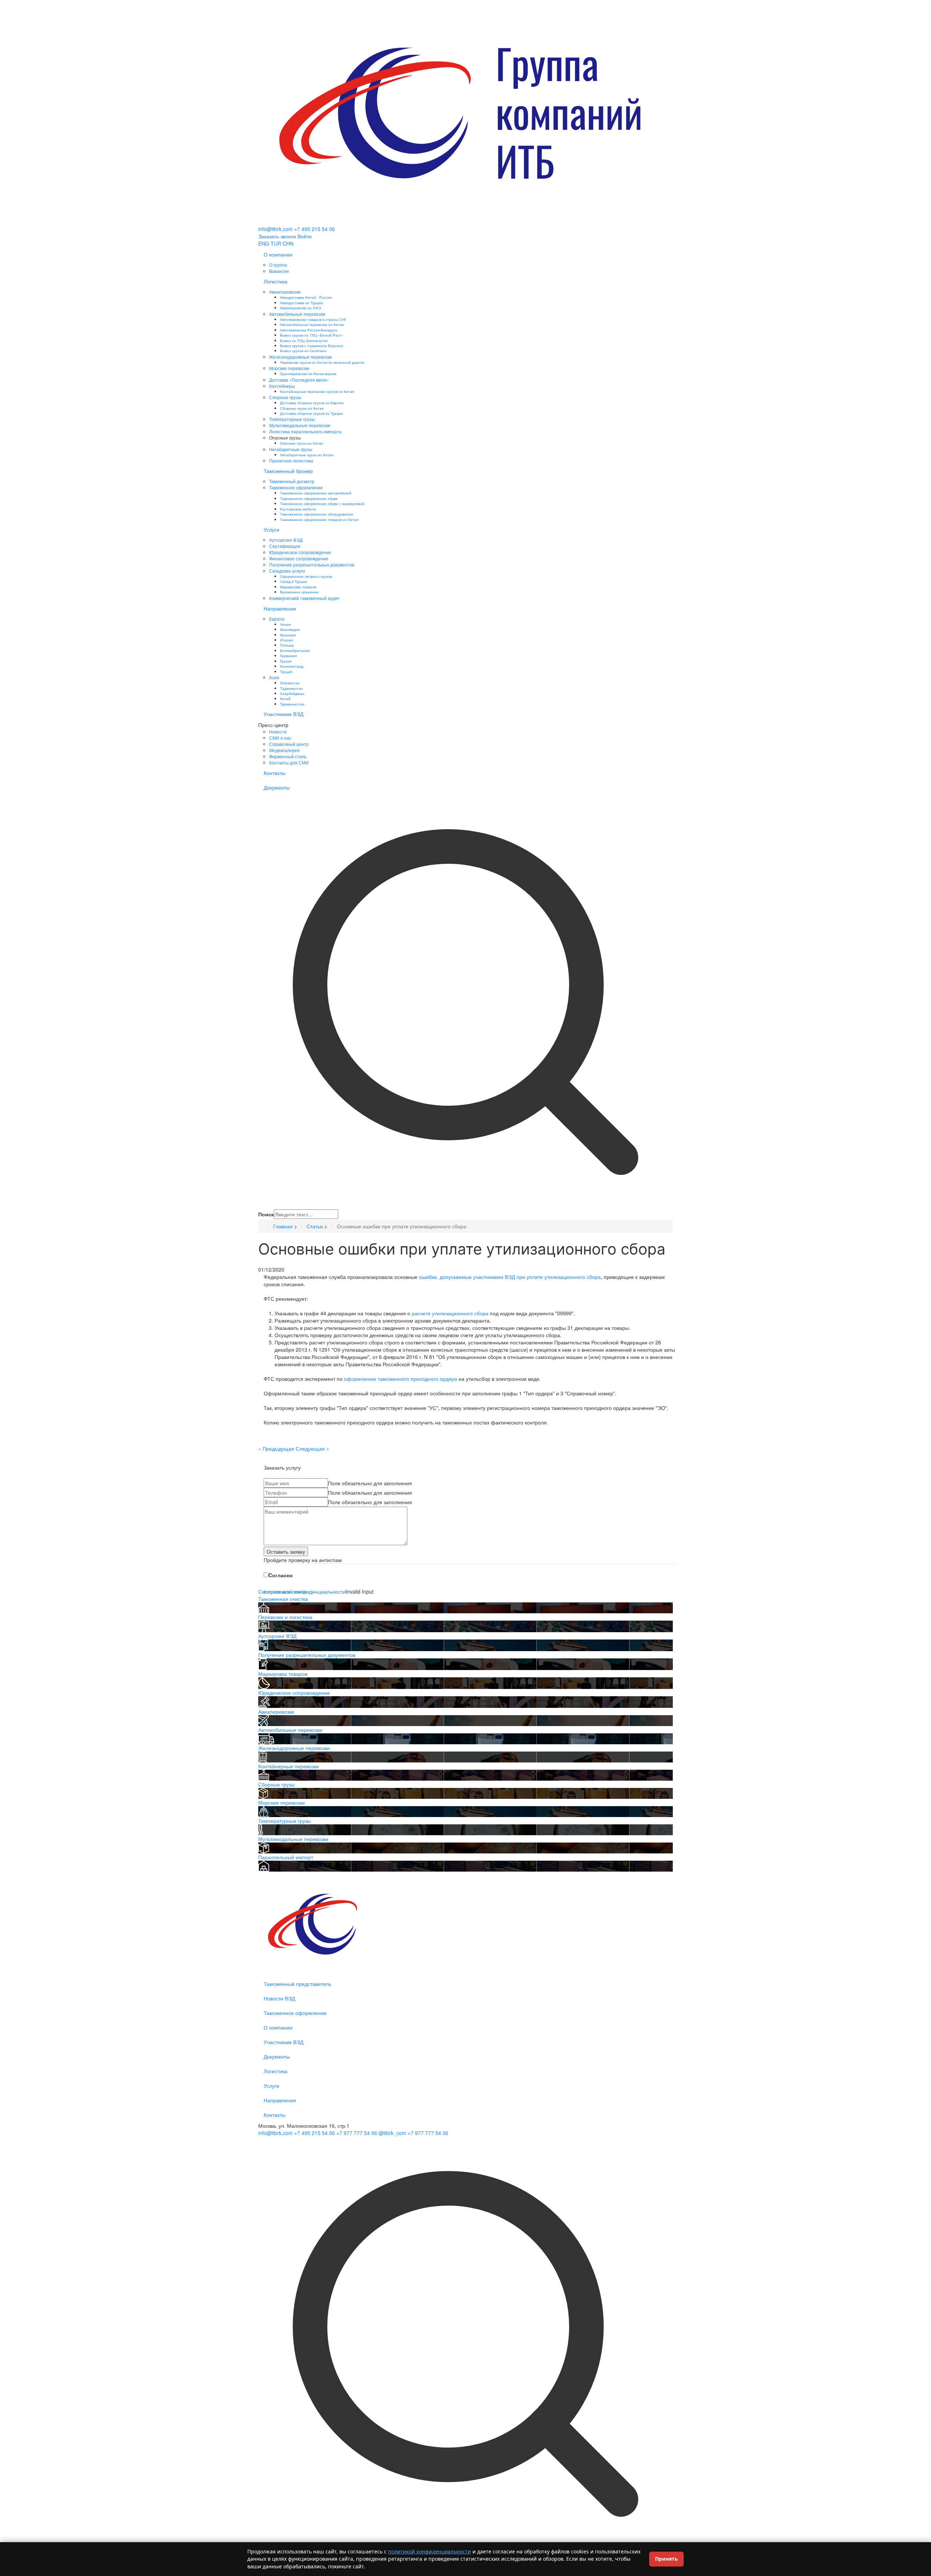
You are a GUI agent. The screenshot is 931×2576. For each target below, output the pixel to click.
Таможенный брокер (288, 471)
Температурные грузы (292, 419)
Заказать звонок (277, 236)
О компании (278, 254)
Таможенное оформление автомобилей (316, 493)
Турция (286, 671)
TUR (276, 243)
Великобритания (295, 650)
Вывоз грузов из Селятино (303, 351)
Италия (286, 640)
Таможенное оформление (296, 487)
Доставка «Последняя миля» (299, 380)
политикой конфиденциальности (429, 2551)
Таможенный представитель (297, 1984)
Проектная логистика (291, 460)
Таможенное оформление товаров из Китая (319, 519)
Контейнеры (282, 386)
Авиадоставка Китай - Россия (306, 297)
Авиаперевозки (285, 292)
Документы (277, 787)
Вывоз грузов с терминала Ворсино (312, 345)
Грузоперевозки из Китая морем (308, 373)
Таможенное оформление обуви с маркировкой (322, 503)
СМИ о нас (280, 738)
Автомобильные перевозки (297, 314)
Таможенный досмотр (292, 481)
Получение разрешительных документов (312, 565)
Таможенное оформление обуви (309, 498)
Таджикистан (291, 688)
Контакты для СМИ (289, 762)
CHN (288, 243)
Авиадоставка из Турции (301, 303)
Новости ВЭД (279, 1998)
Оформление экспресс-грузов (306, 576)
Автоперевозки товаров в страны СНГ (313, 319)
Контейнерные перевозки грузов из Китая (317, 391)
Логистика (275, 281)
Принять (666, 2559)
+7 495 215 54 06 (315, 229)
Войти (305, 236)
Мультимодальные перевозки (300, 425)
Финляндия (290, 629)
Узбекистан (290, 683)
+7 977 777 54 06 (357, 2133)
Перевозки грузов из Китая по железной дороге (322, 362)
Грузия (286, 661)
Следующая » (312, 1448)
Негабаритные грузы (291, 449)
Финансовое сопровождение (299, 558)
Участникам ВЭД (283, 714)
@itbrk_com (392, 2133)
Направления (280, 608)
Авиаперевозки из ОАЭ (300, 308)
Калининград (292, 666)
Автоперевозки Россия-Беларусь (309, 330)
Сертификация (285, 546)
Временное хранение (299, 592)
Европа (277, 619)
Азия (274, 677)
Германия (288, 655)
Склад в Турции (293, 581)
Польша (287, 645)
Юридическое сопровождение (300, 552)
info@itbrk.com (275, 229)
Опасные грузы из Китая (301, 443)
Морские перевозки (289, 368)
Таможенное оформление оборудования (316, 514)
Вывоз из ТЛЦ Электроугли (304, 340)
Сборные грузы (285, 397)
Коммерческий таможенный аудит (304, 598)
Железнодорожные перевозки (301, 357)
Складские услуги (287, 571)
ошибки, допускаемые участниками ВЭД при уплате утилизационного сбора (510, 1277)
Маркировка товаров (298, 587)
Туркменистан (292, 704)
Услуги (271, 529)
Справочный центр (289, 744)
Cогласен (280, 1575)
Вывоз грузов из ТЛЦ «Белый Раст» (312, 335)
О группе (278, 265)
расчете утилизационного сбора (451, 1313)
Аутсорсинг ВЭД (286, 540)
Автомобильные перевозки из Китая (312, 324)
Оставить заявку (286, 1551)
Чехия (285, 624)
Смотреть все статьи (283, 1591)
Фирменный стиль (288, 756)
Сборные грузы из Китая (302, 408)
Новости (278, 732)
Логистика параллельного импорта (305, 431)
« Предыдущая (276, 1448)
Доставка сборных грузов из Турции (311, 413)
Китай (285, 698)
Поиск (266, 1214)
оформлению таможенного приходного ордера (401, 1379)
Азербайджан (292, 693)
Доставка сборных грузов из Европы (312, 403)
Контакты (275, 773)
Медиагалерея (284, 750)
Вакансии (279, 271)
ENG (264, 243)
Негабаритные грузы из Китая (307, 455)
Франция (288, 635)
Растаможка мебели (298, 509)
